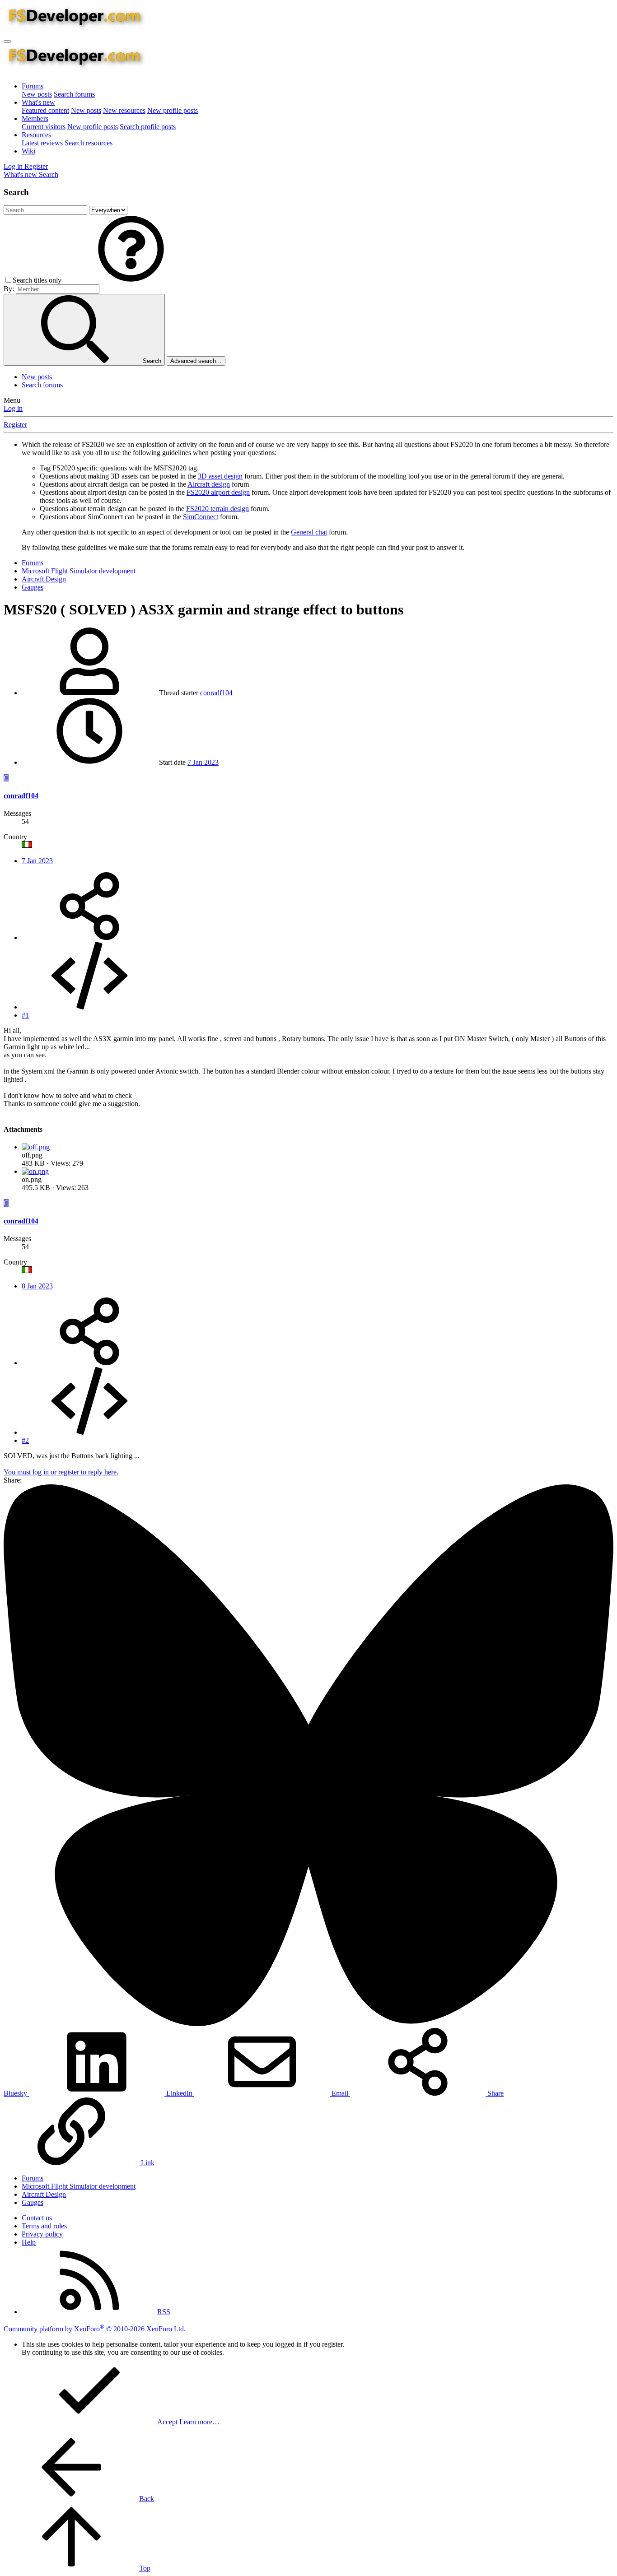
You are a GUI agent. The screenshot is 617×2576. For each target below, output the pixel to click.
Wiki (28, 151)
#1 (25, 1015)
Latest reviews (42, 143)
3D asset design (220, 476)
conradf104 (216, 693)
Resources (36, 135)
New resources (124, 110)
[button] (131, 280)
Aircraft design (209, 484)
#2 (25, 1440)
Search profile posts (148, 127)
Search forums (74, 94)
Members (35, 119)
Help (29, 2242)
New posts (37, 94)
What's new (38, 102)
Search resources (89, 143)
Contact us (37, 2218)
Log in (13, 408)
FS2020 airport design (218, 492)
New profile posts (173, 110)
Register (15, 425)
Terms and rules (44, 2226)
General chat (309, 532)
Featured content (45, 110)
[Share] (89, 937)
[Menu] (7, 42)
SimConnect (201, 517)
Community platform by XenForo (95, 2329)
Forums (33, 86)
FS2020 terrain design (217, 509)
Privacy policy (42, 2234)
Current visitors (44, 127)
